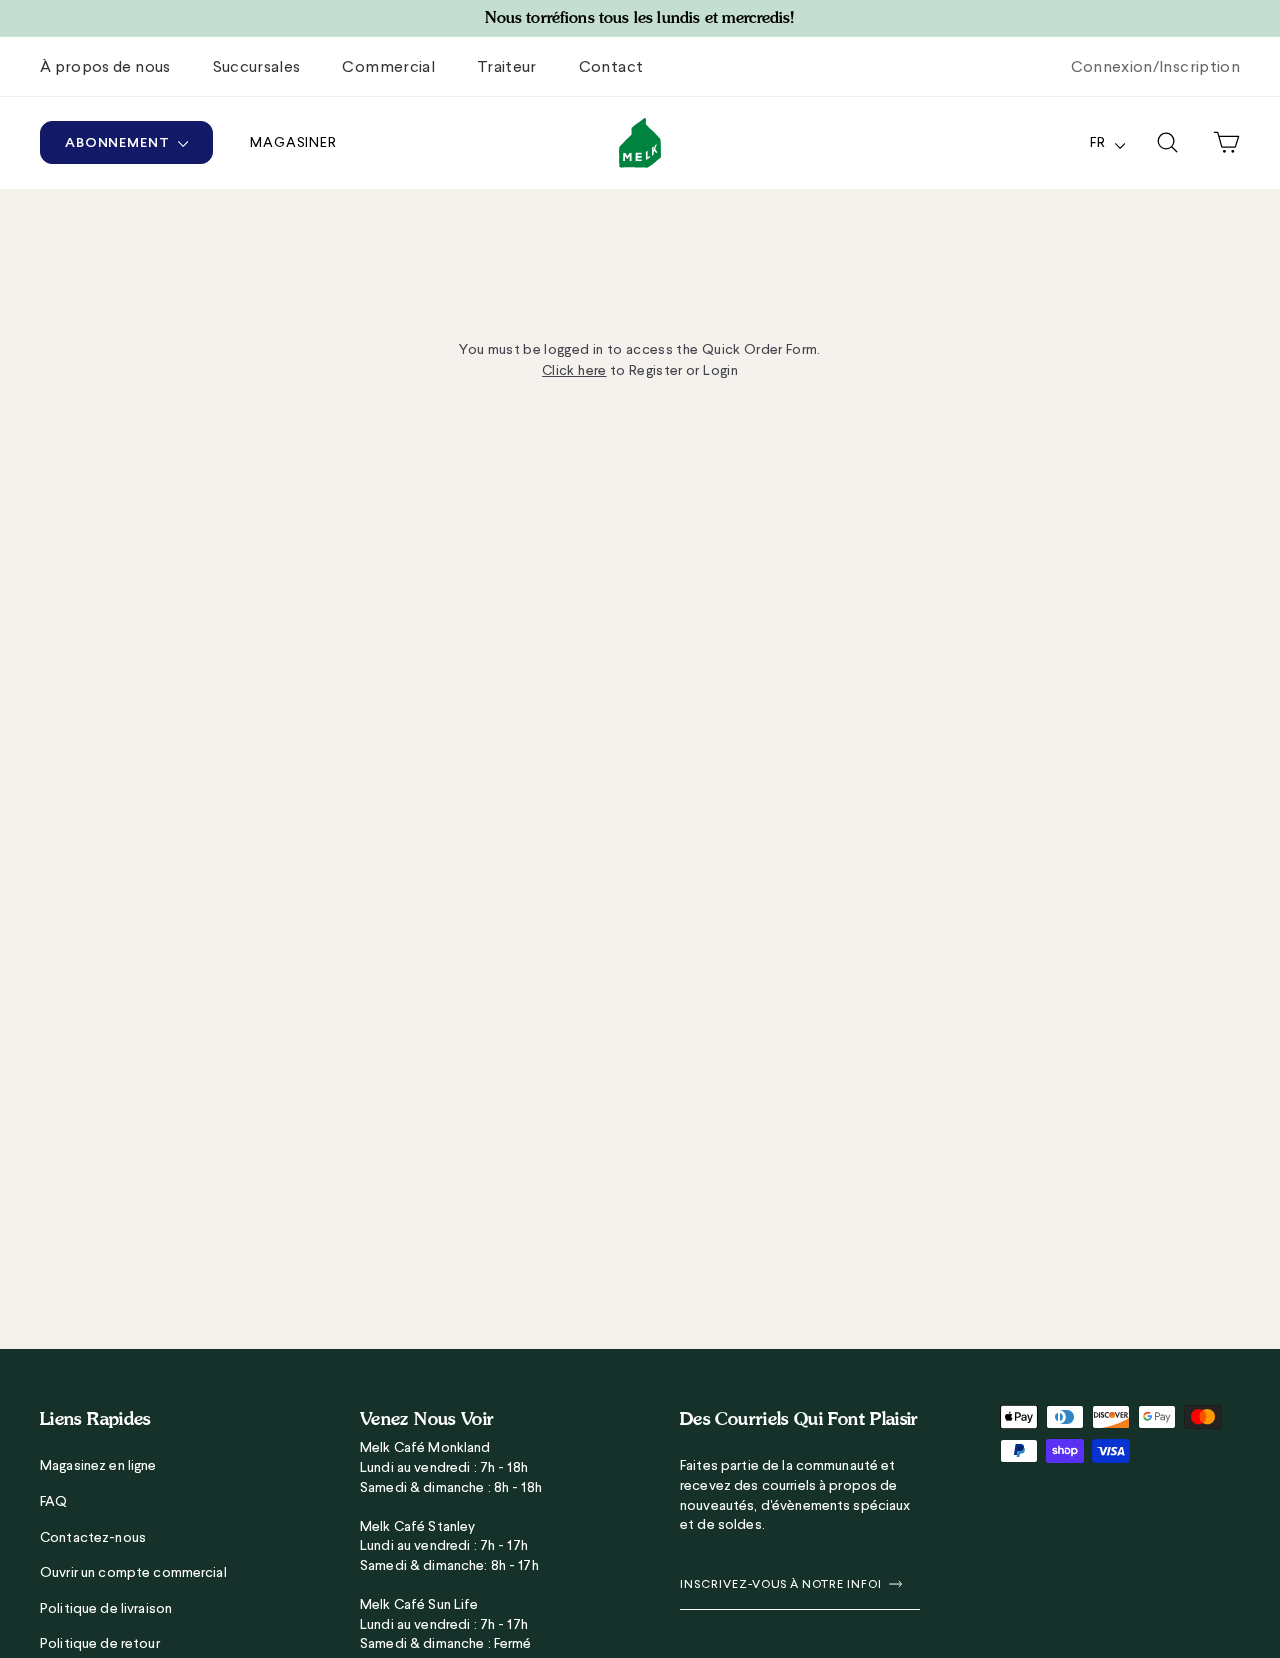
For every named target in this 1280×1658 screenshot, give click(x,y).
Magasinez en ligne (98, 1465)
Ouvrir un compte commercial (133, 1572)
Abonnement (119, 142)
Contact (611, 66)
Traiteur (507, 66)
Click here (574, 370)
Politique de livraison (106, 1608)
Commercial (388, 66)
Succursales (257, 66)
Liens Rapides (95, 1418)
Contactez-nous (93, 1537)
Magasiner (293, 142)
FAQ (53, 1501)
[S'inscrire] (892, 1584)
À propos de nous (105, 66)
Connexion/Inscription (1155, 66)
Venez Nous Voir (427, 1418)
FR (1100, 142)
